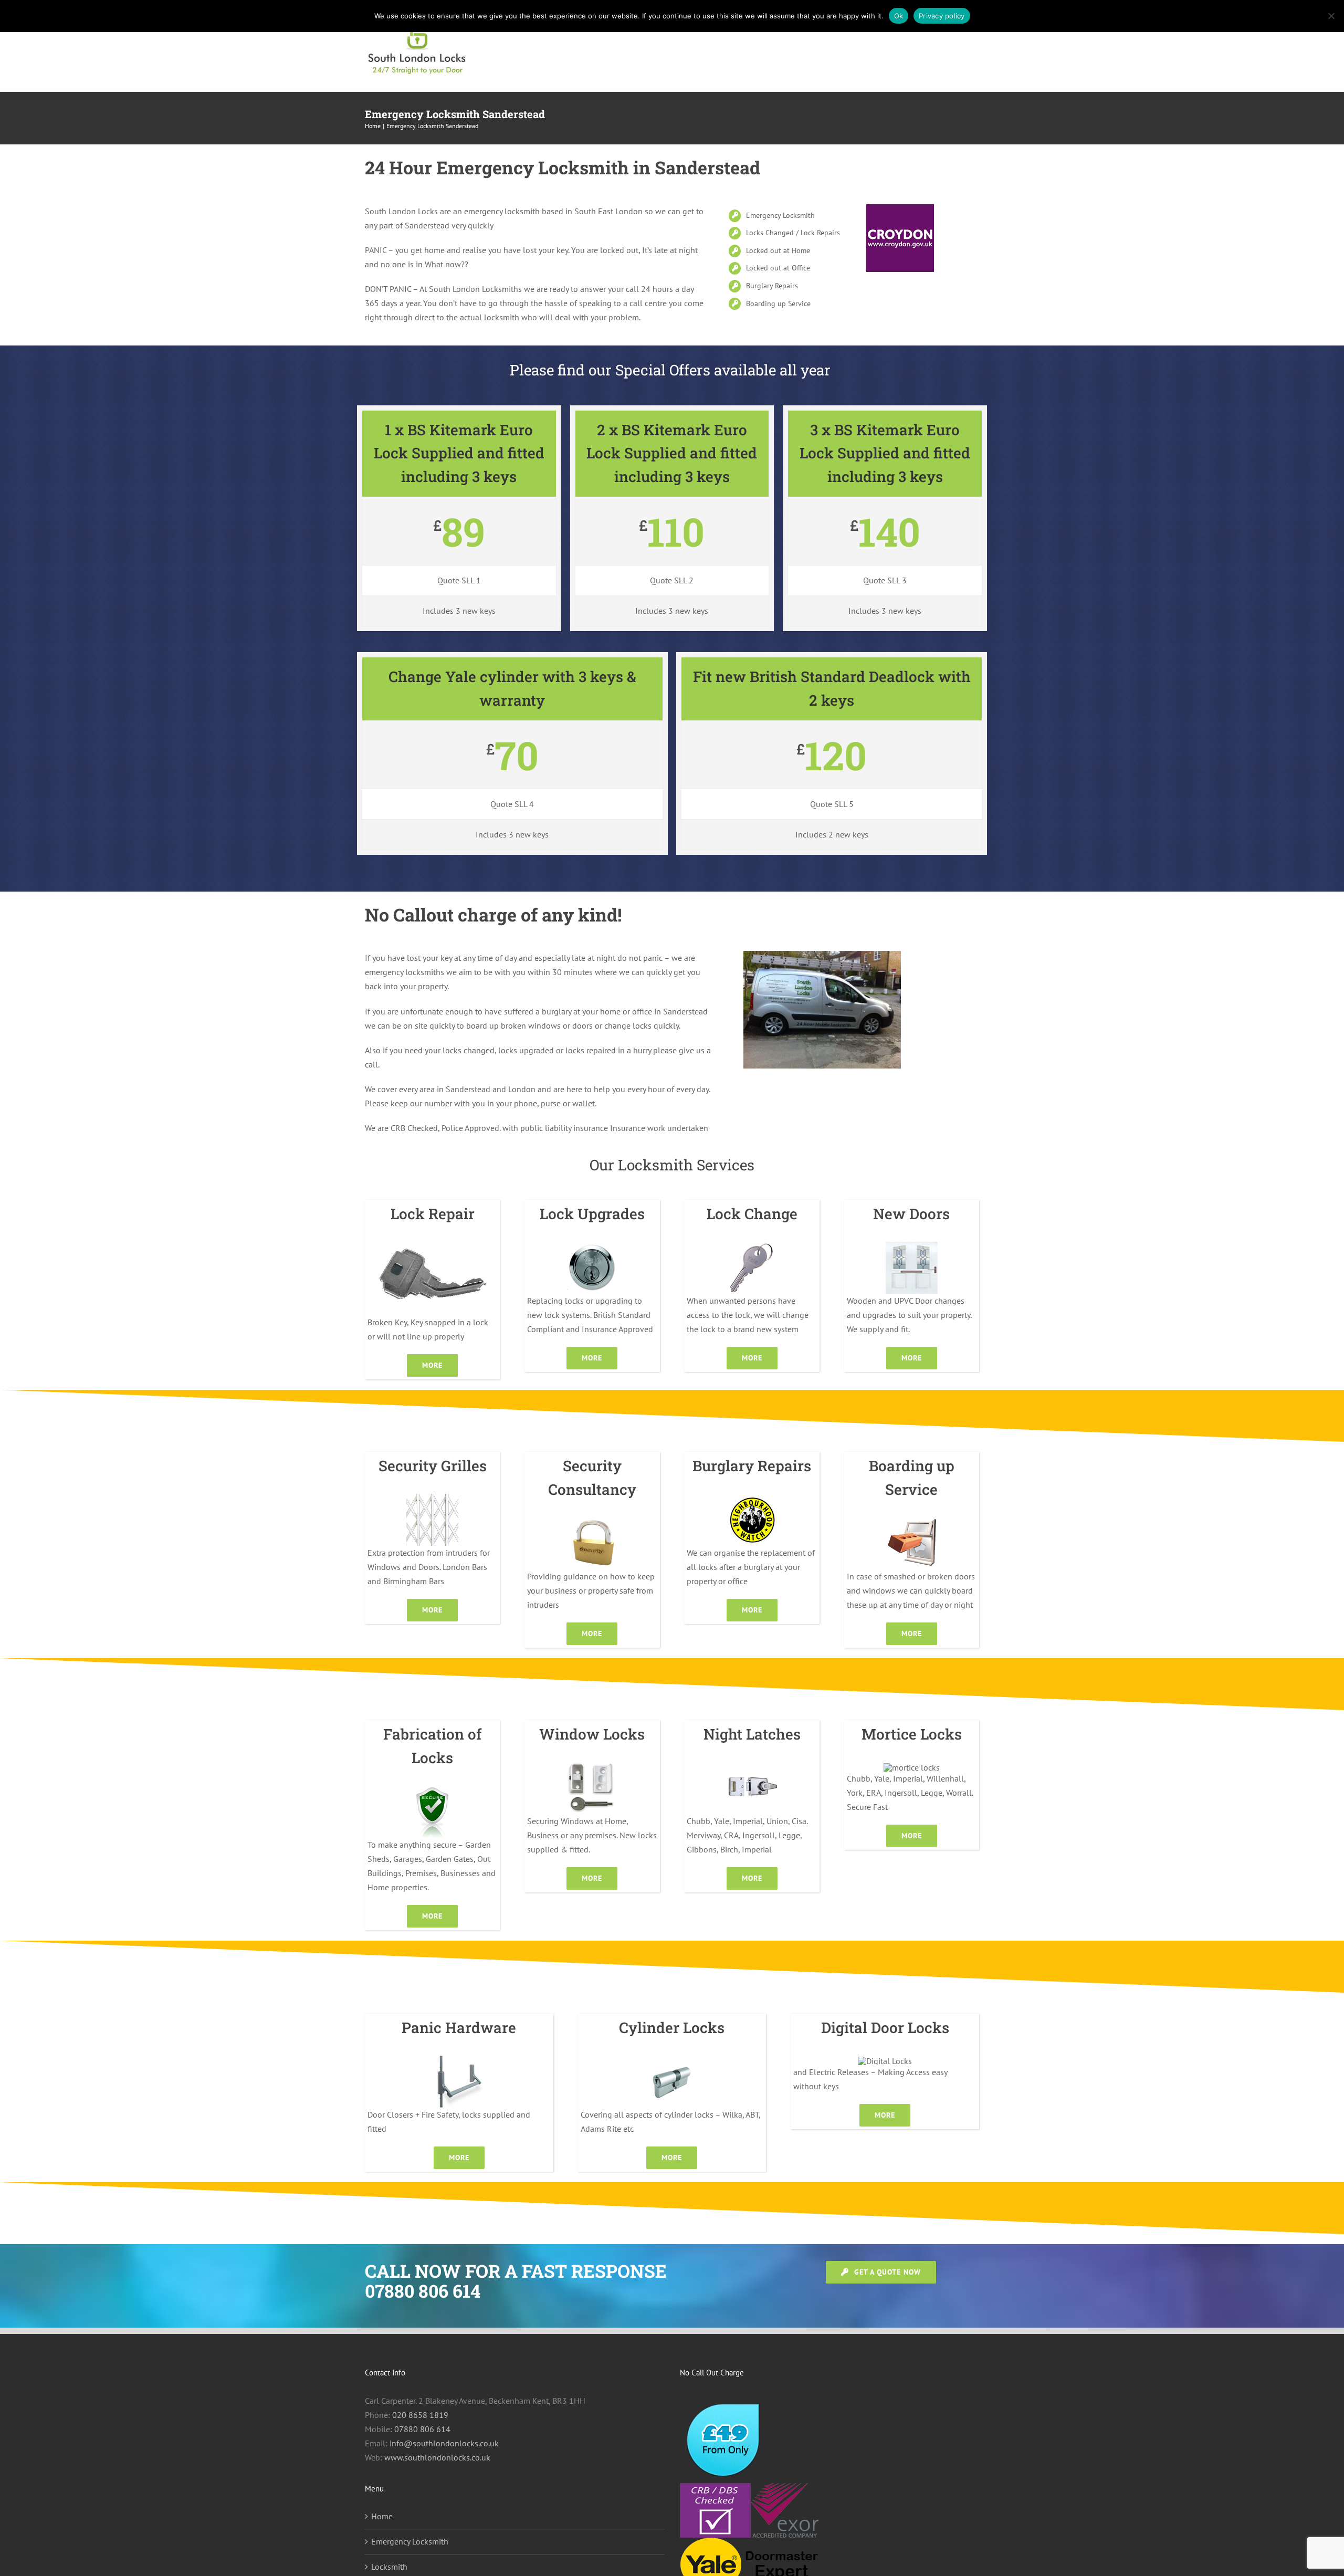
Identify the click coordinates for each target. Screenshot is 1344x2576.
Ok (899, 16)
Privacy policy (942, 16)
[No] (1331, 16)
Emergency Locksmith (410, 2541)
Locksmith (389, 2567)
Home (382, 2516)
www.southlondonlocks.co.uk (437, 2457)
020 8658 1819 (420, 2415)
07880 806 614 (422, 2429)
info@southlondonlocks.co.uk (444, 2443)
